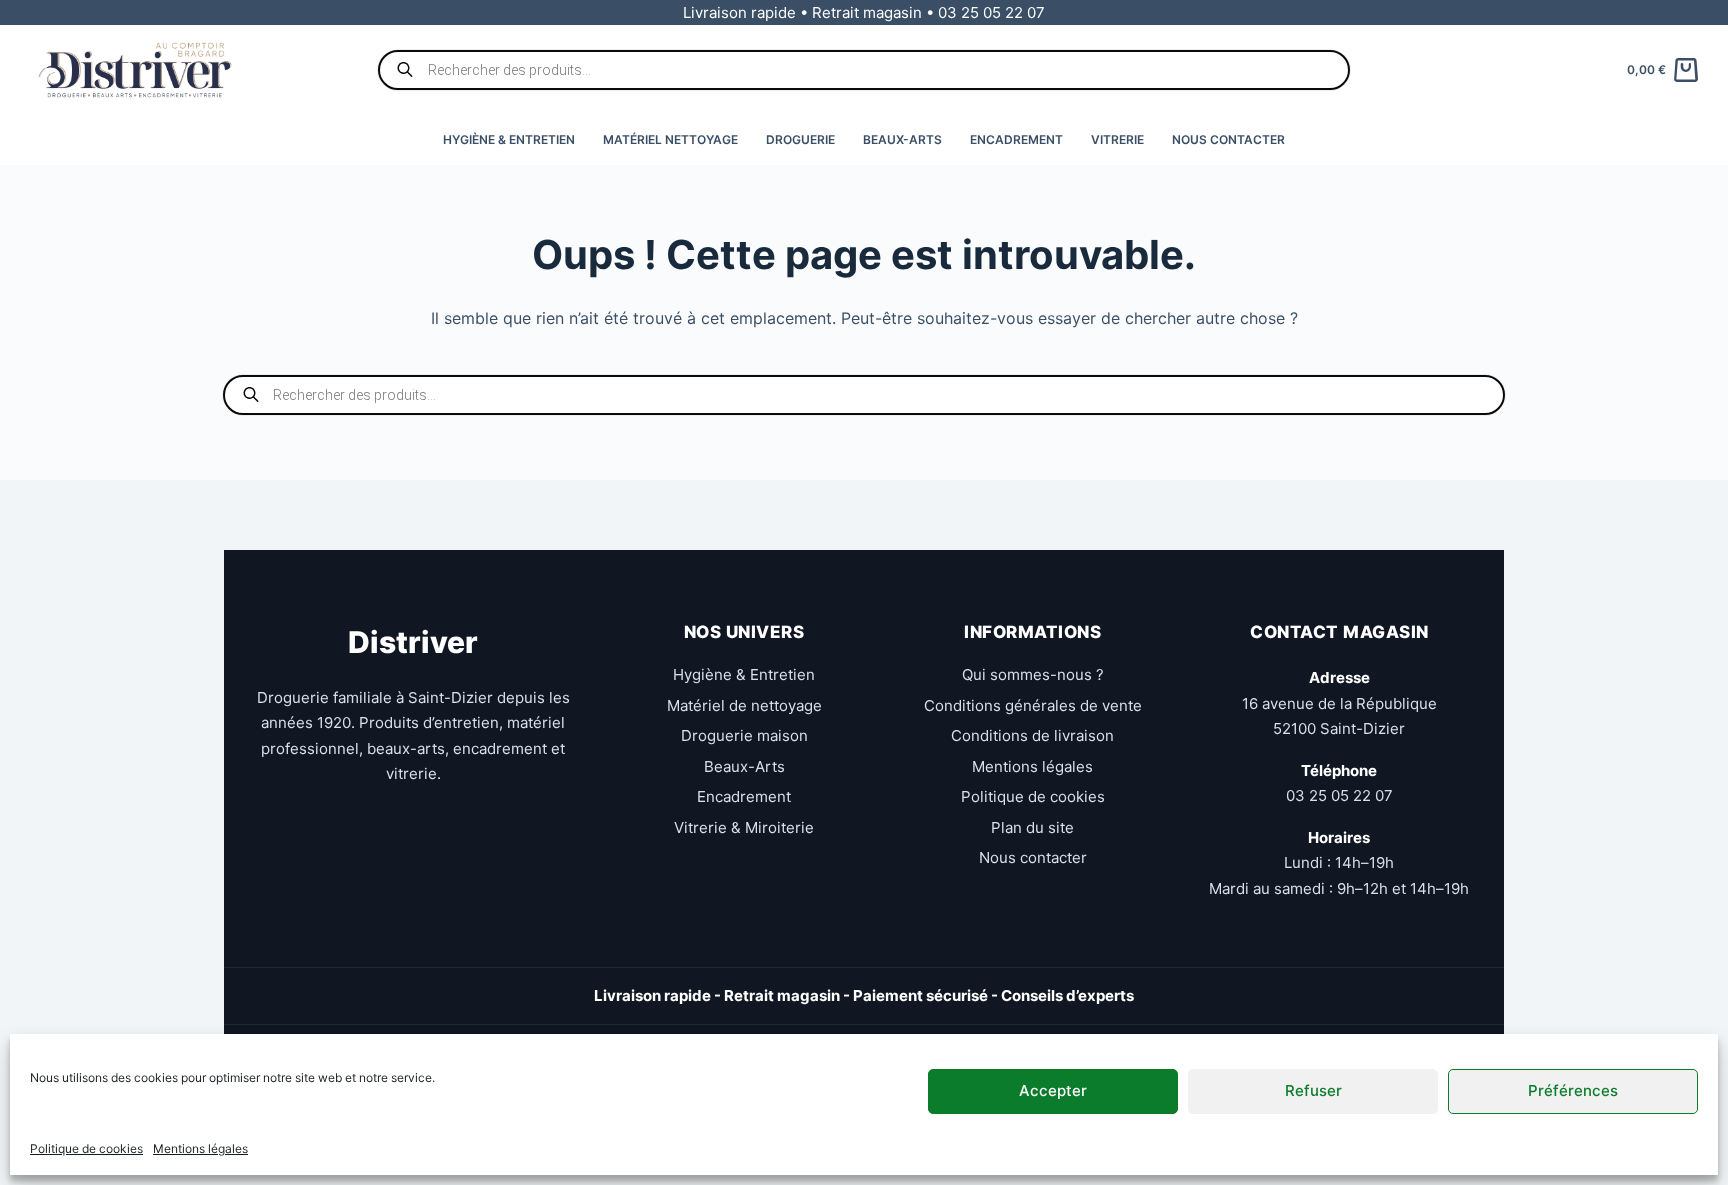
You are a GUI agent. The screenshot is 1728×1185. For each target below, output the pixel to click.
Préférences (1573, 1090)
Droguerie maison (744, 735)
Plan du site (1032, 827)
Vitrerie (1117, 139)
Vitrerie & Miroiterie (744, 827)
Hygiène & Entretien (509, 139)
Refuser (1313, 1090)
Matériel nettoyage (670, 139)
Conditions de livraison (1032, 735)
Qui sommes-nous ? (1033, 674)
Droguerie (800, 139)
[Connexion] (1690, 12)
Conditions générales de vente (1033, 705)
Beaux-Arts (902, 139)
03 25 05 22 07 (1339, 795)
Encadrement (1016, 139)
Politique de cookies (86, 1148)
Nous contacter (1228, 139)
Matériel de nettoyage (744, 705)
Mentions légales (200, 1148)
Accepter (1053, 1090)
